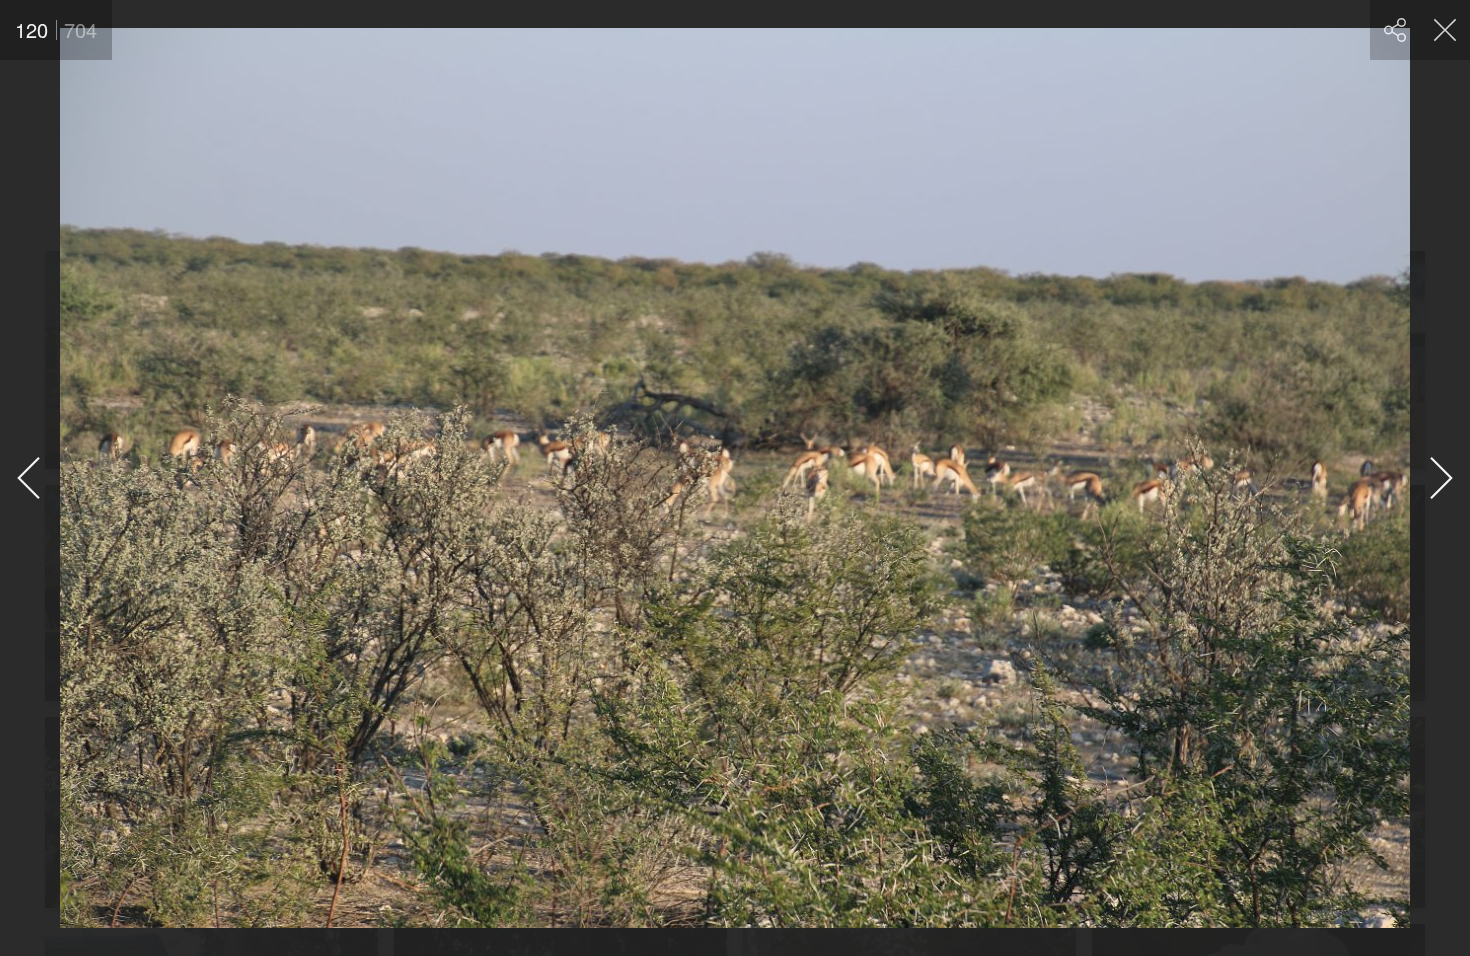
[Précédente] (30, 478)
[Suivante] (1440, 478)
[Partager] (1395, 30)
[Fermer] (1445, 30)
